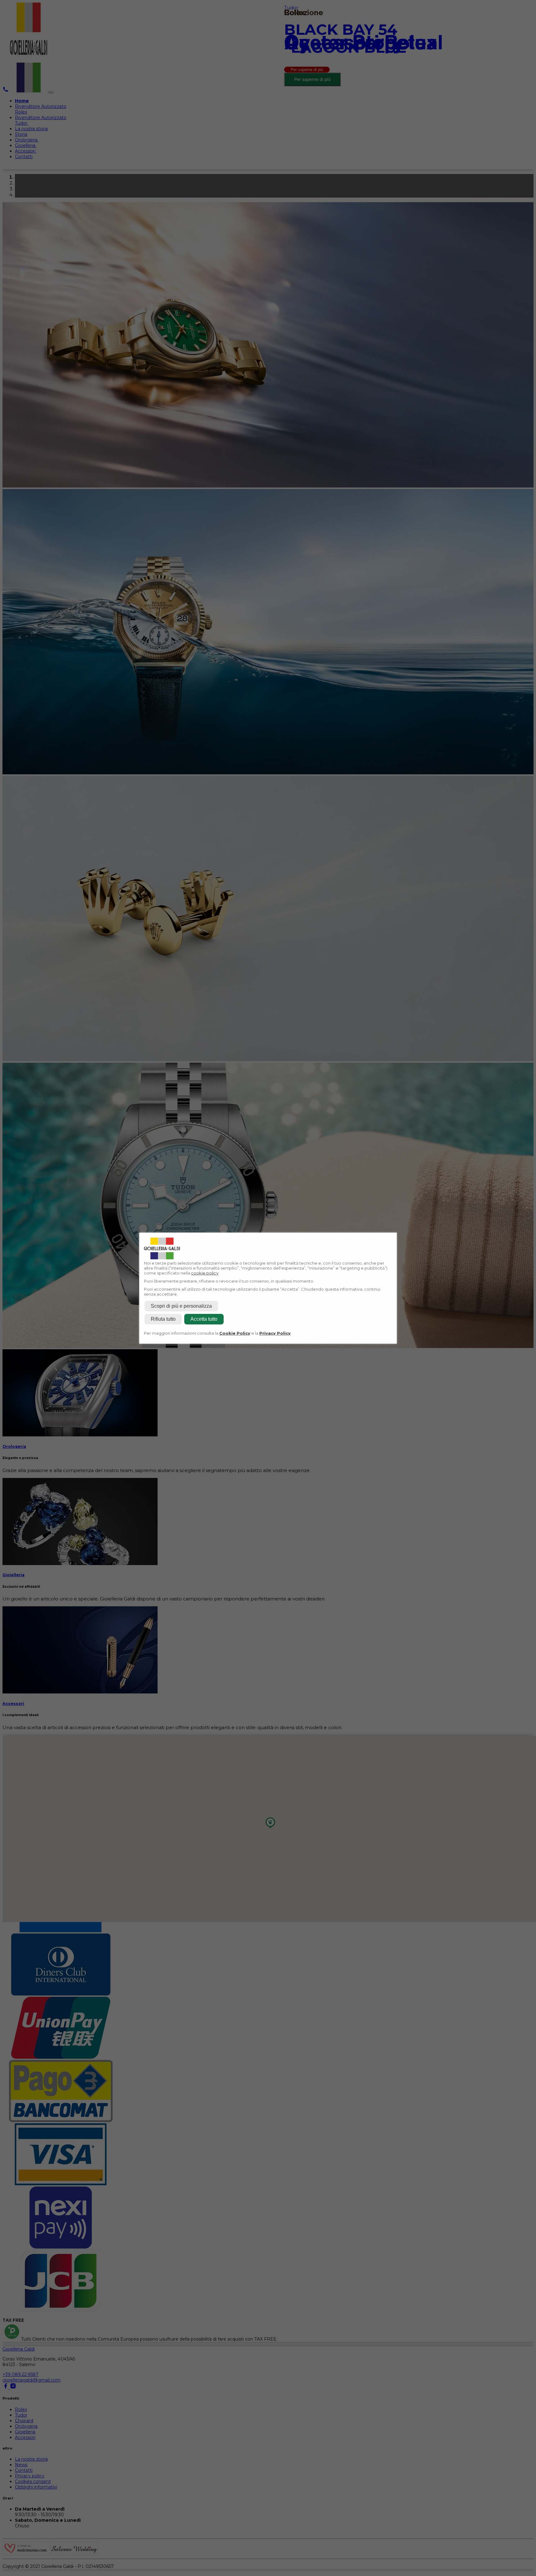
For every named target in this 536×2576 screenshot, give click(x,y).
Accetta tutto (204, 1319)
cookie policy (205, 1273)
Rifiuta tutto (163, 1319)
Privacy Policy (275, 1333)
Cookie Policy (235, 1333)
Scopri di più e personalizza (181, 1306)
